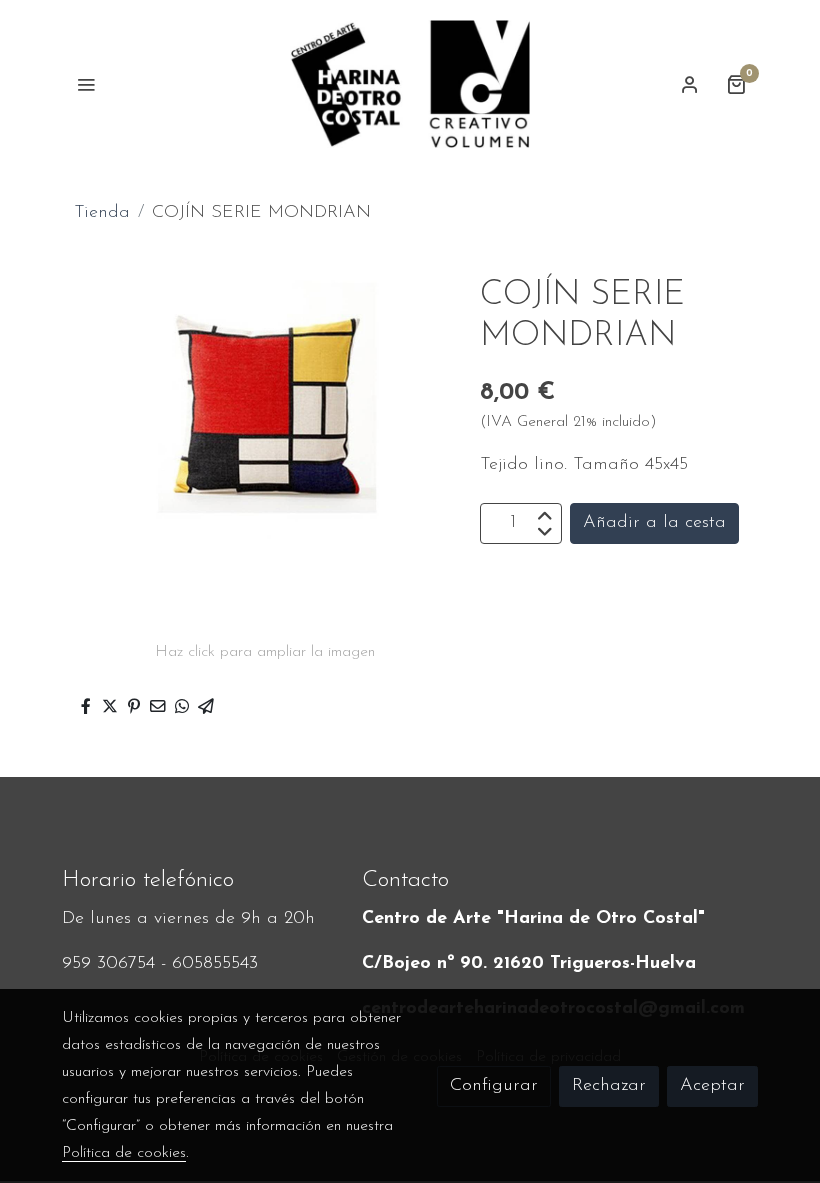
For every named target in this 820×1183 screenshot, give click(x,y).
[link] (410, 84)
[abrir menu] (86, 84)
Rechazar (609, 1086)
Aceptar (712, 1086)
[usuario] (690, 84)
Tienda (102, 213)
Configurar (494, 1086)
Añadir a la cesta (654, 523)
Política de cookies (124, 1153)
